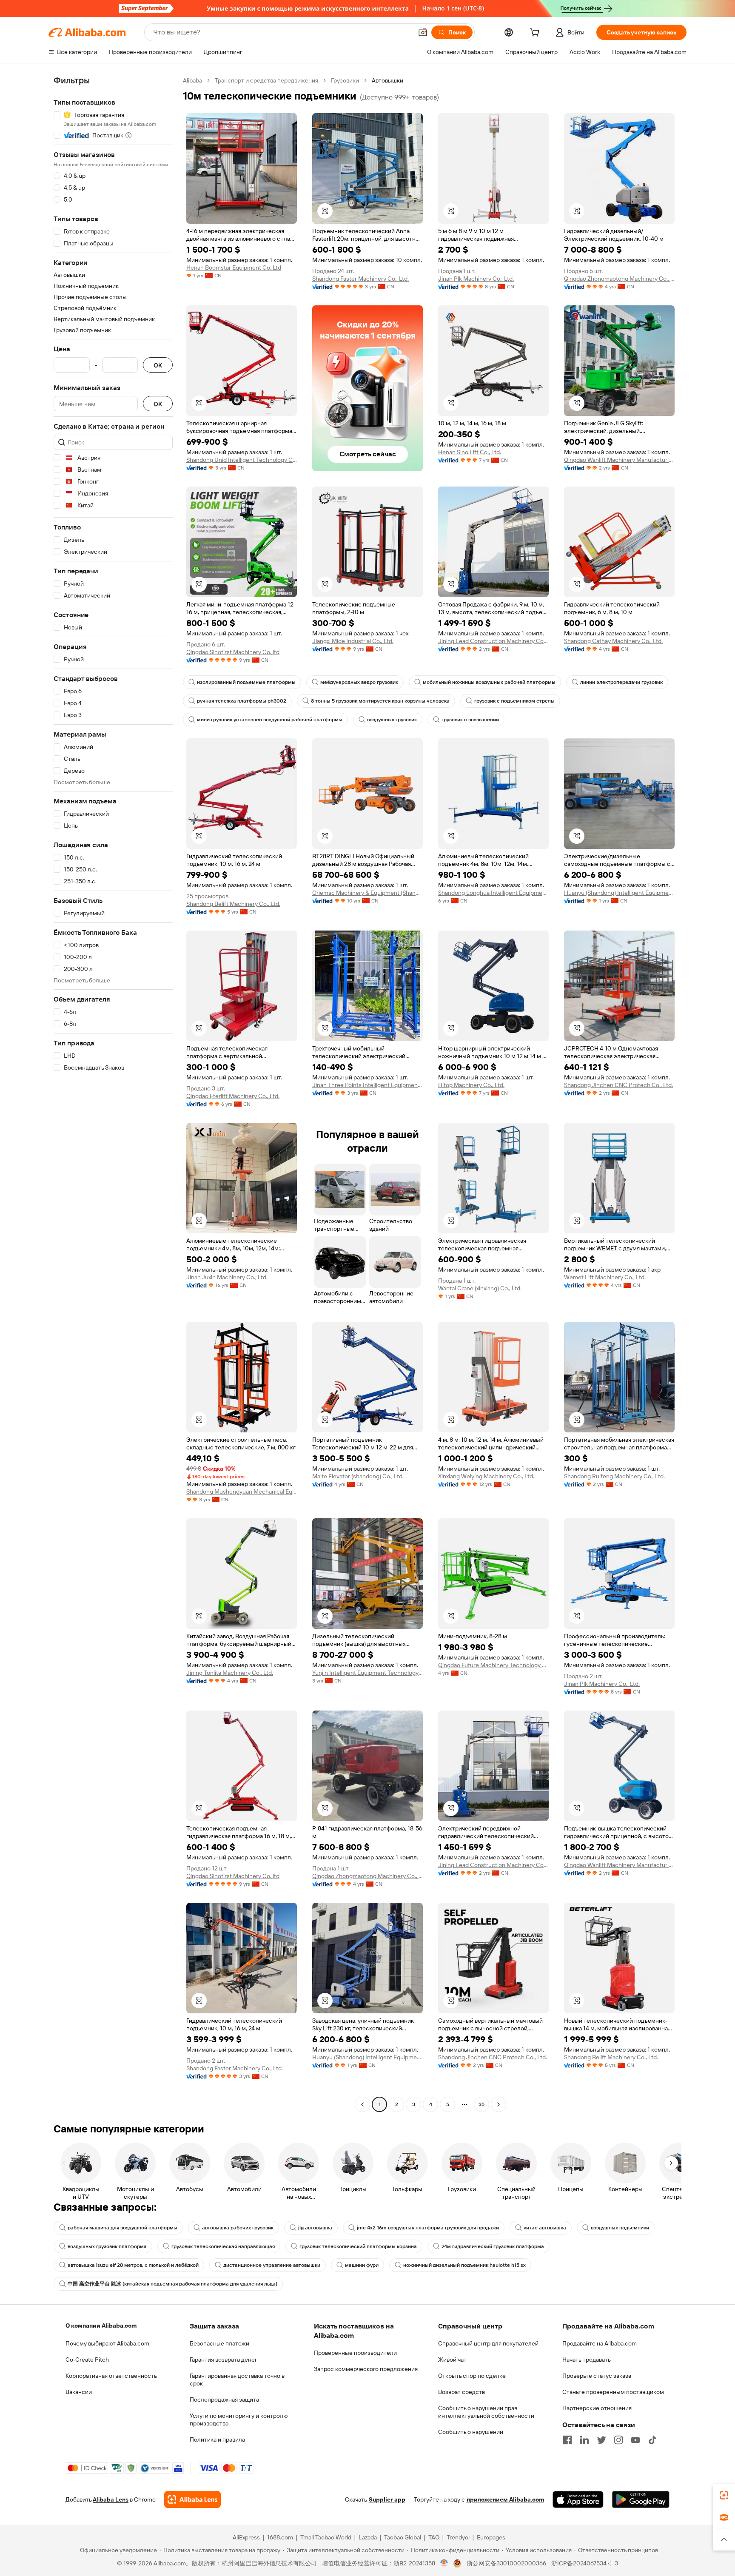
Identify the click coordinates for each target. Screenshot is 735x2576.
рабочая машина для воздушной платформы (122, 2228)
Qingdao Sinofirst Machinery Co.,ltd (233, 652)
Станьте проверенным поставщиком (613, 2392)
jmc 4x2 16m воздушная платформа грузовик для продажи (428, 2228)
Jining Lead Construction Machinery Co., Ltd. (493, 641)
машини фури (362, 2265)
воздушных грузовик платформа (107, 2246)
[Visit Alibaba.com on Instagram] (618, 2440)
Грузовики (345, 80)
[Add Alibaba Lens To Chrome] (192, 2499)
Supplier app (387, 2499)
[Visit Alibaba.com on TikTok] (652, 2440)
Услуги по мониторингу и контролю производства (239, 2419)
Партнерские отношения (597, 2408)
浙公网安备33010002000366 (506, 2563)
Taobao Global (403, 2537)
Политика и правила (217, 2439)
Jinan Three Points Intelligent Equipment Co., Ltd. (367, 1085)
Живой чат (452, 2360)
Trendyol (458, 2537)
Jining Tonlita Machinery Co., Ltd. (230, 1673)
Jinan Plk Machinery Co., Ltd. (476, 279)
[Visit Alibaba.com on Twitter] (601, 2440)
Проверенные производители (355, 2353)
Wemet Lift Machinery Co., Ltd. (605, 1277)
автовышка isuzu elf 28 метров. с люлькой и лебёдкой (133, 2265)
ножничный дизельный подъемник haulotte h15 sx (464, 2265)
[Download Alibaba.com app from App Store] (578, 2499)
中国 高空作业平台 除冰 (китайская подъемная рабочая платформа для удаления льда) (172, 2284)
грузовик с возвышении (470, 720)
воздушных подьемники (620, 2228)
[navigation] (113, 1093)
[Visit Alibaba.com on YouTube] (635, 2440)
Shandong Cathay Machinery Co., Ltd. (613, 641)
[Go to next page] (499, 2104)
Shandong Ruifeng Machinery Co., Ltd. (614, 1476)
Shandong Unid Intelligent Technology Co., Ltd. (242, 460)
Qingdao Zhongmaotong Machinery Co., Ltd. (619, 279)
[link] (724, 2495)
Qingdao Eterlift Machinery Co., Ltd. (233, 1096)
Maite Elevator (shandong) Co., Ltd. (358, 1476)
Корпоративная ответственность (111, 2376)
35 (481, 2104)
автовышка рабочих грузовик (238, 2228)
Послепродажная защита (224, 2400)
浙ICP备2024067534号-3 (585, 2563)
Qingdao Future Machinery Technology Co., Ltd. (493, 1665)
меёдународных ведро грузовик (359, 682)
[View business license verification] (444, 2563)
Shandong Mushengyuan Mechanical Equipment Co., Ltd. (242, 1492)
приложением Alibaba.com (505, 2499)
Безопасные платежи (219, 2343)
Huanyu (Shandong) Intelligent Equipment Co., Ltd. (619, 893)
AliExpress (246, 2537)
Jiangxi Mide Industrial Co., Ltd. (353, 641)
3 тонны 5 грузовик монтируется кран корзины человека (380, 701)
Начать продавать (587, 2360)
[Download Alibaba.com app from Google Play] (641, 2499)
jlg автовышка (315, 2228)
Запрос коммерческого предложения (366, 2369)
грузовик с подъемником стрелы (514, 701)
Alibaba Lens (111, 2499)
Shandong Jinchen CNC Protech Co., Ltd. (618, 1085)
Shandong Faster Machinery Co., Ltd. (360, 279)
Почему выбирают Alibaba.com (107, 2343)
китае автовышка (545, 2228)
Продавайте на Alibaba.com (600, 2343)
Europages (491, 2537)
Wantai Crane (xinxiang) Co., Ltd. (480, 1288)
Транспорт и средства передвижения (266, 80)
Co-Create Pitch (87, 2360)
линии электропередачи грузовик (621, 682)
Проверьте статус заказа (597, 2376)
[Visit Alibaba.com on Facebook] (567, 2440)
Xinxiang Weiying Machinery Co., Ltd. (486, 1476)
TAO (434, 2537)
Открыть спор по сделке (472, 2376)
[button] (423, 32)
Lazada (368, 2537)
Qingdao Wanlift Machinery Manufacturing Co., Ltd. (619, 460)
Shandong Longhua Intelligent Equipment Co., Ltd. (493, 893)
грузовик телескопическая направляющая (223, 2246)
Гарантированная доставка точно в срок (237, 2380)
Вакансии (79, 2392)
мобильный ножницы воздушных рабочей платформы (489, 682)
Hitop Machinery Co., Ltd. (471, 1085)
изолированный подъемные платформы (246, 682)
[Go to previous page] (362, 2104)
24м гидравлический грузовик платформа (493, 2246)
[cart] (536, 34)
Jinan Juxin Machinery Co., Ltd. (227, 1277)
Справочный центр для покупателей (488, 2343)
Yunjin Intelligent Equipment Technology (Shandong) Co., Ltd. (367, 1673)
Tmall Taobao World (326, 2537)
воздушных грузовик (392, 720)
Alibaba (192, 80)
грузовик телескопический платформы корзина (358, 2246)
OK (158, 365)
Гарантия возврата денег (224, 2360)
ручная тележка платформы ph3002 (242, 701)
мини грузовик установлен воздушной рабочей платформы (270, 720)
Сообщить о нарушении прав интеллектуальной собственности (486, 2412)
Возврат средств (462, 2392)
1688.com (280, 2537)
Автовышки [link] (387, 80)
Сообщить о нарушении (471, 2432)
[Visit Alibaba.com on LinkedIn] (584, 2440)
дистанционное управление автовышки (272, 2265)
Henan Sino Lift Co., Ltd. (470, 452)
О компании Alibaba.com (101, 2326)
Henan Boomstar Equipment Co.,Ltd (234, 268)
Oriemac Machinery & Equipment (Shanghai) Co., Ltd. (367, 893)
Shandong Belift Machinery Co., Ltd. (233, 904)
